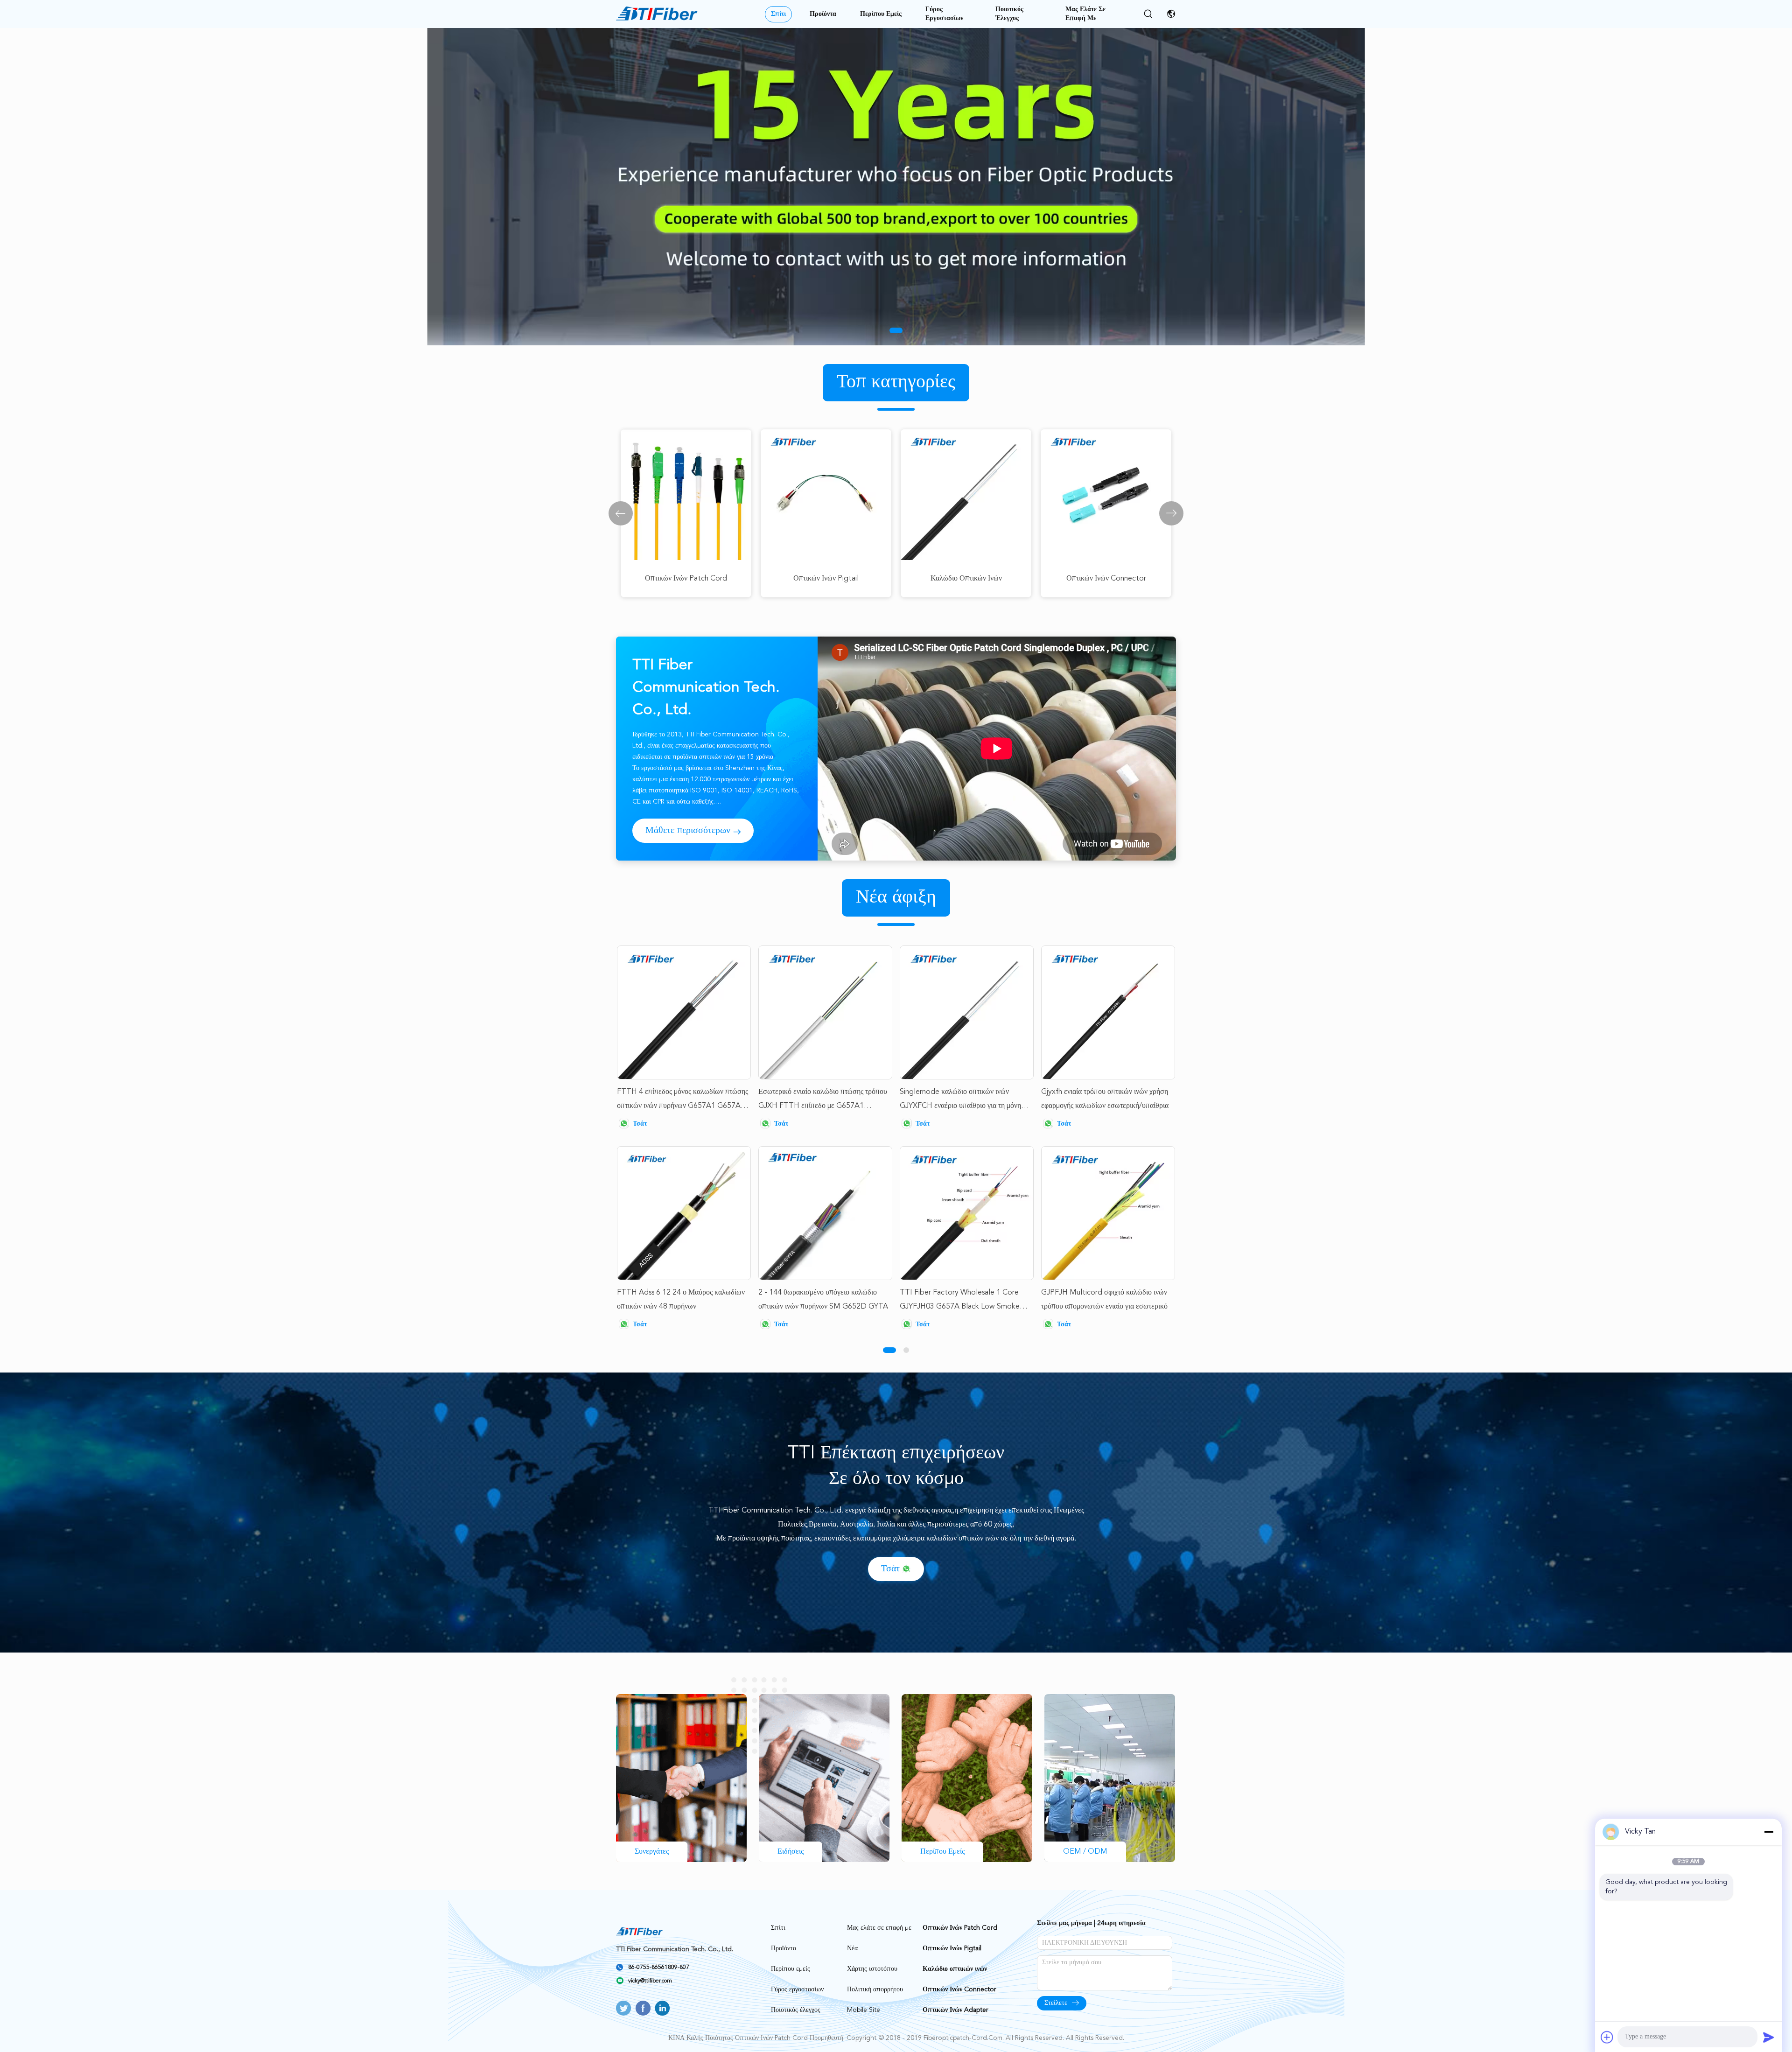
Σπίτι (778, 14)
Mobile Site (864, 2010)
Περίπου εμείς (881, 14)
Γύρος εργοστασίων (944, 14)
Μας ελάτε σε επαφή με (1085, 14)
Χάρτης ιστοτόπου (872, 1969)
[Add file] (1607, 2037)
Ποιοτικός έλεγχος (1009, 14)
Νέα (852, 1948)
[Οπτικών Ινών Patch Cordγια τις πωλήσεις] (896, 187)
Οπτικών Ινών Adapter (955, 2010)
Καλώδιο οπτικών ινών (955, 1969)
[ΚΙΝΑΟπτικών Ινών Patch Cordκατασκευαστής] (657, 14)
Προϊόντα (823, 14)
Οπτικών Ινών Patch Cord (960, 1928)
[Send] (1769, 2037)
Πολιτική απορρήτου (875, 1989)
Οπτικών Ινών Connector (959, 1989)
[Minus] (1769, 1832)
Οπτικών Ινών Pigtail (952, 1948)
